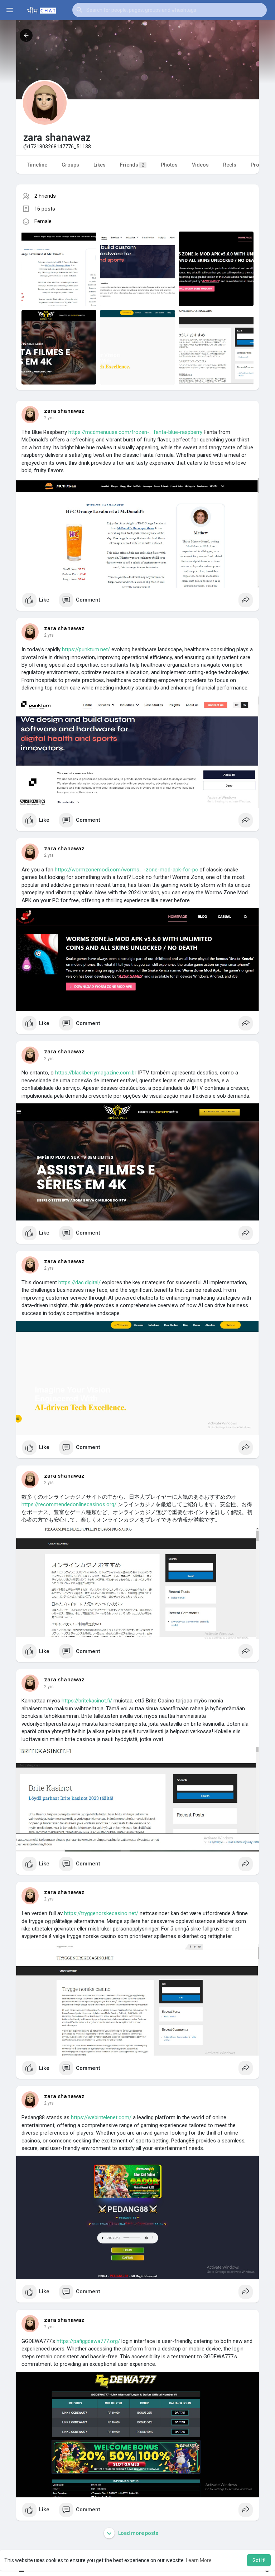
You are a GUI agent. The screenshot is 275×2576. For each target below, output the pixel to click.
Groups (70, 165)
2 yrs (49, 418)
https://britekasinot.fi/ (87, 1701)
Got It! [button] (259, 2560)
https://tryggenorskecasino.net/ (101, 1913)
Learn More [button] (199, 2560)
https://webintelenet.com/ (101, 2117)
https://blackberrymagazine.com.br (96, 1073)
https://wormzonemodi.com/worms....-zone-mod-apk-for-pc (126, 870)
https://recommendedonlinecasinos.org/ (69, 1504)
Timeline (37, 165)
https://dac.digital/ (79, 1282)
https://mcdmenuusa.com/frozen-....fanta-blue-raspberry (135, 432)
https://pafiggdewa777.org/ (88, 2341)
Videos (200, 165)
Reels (230, 165)
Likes (100, 165)
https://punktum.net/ (86, 649)
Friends (132, 165)
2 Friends (45, 196)
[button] (170, 10)
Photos (169, 165)
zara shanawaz (64, 411)
